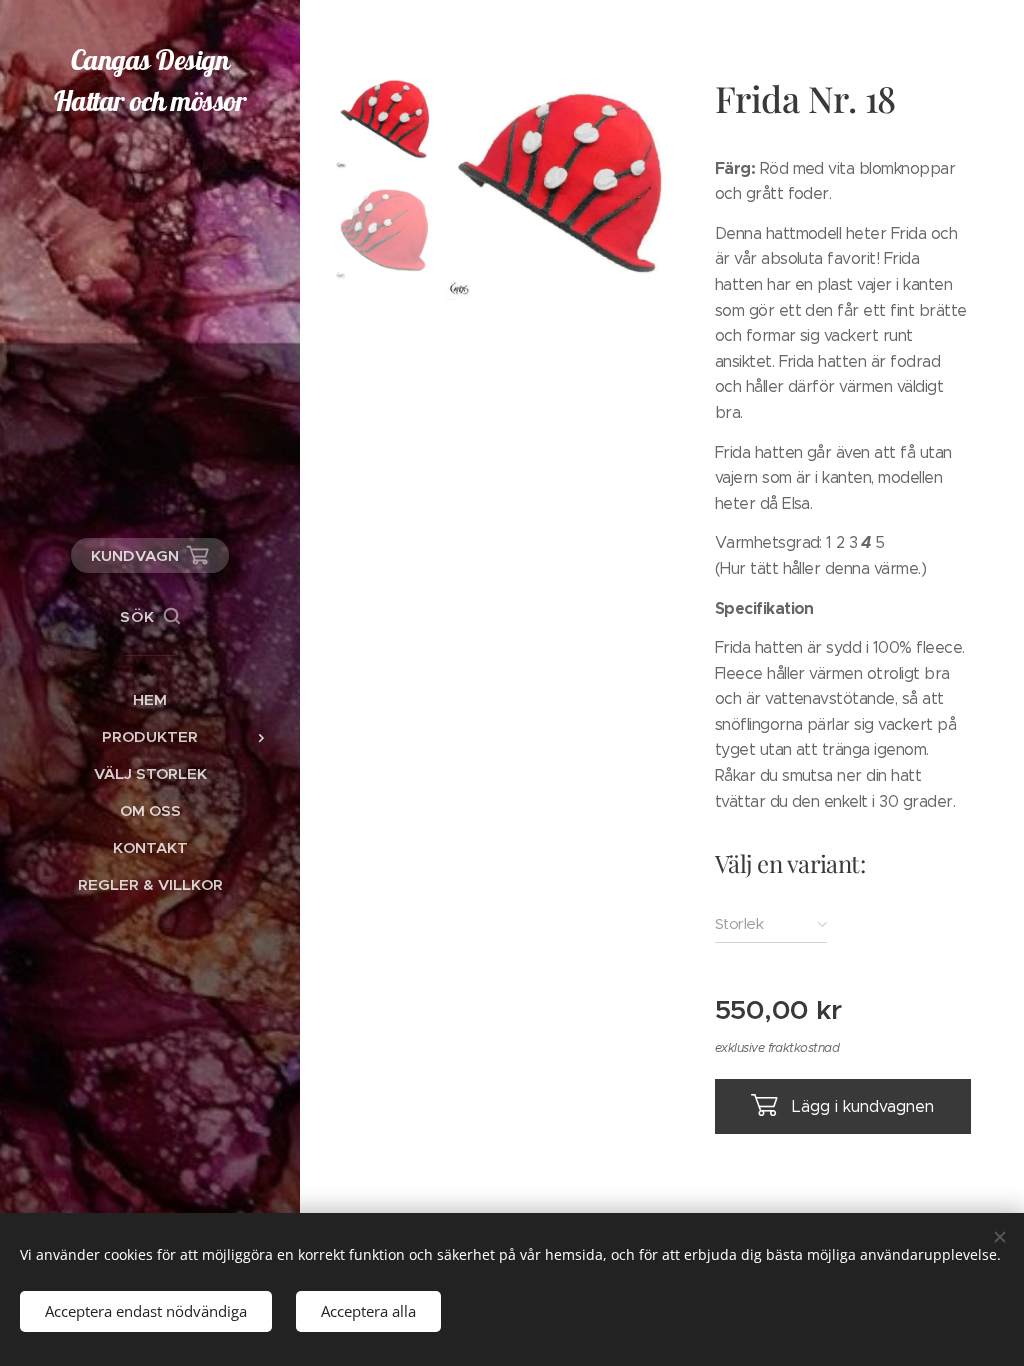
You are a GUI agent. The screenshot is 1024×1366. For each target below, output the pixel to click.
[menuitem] (150, 699)
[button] (150, 617)
